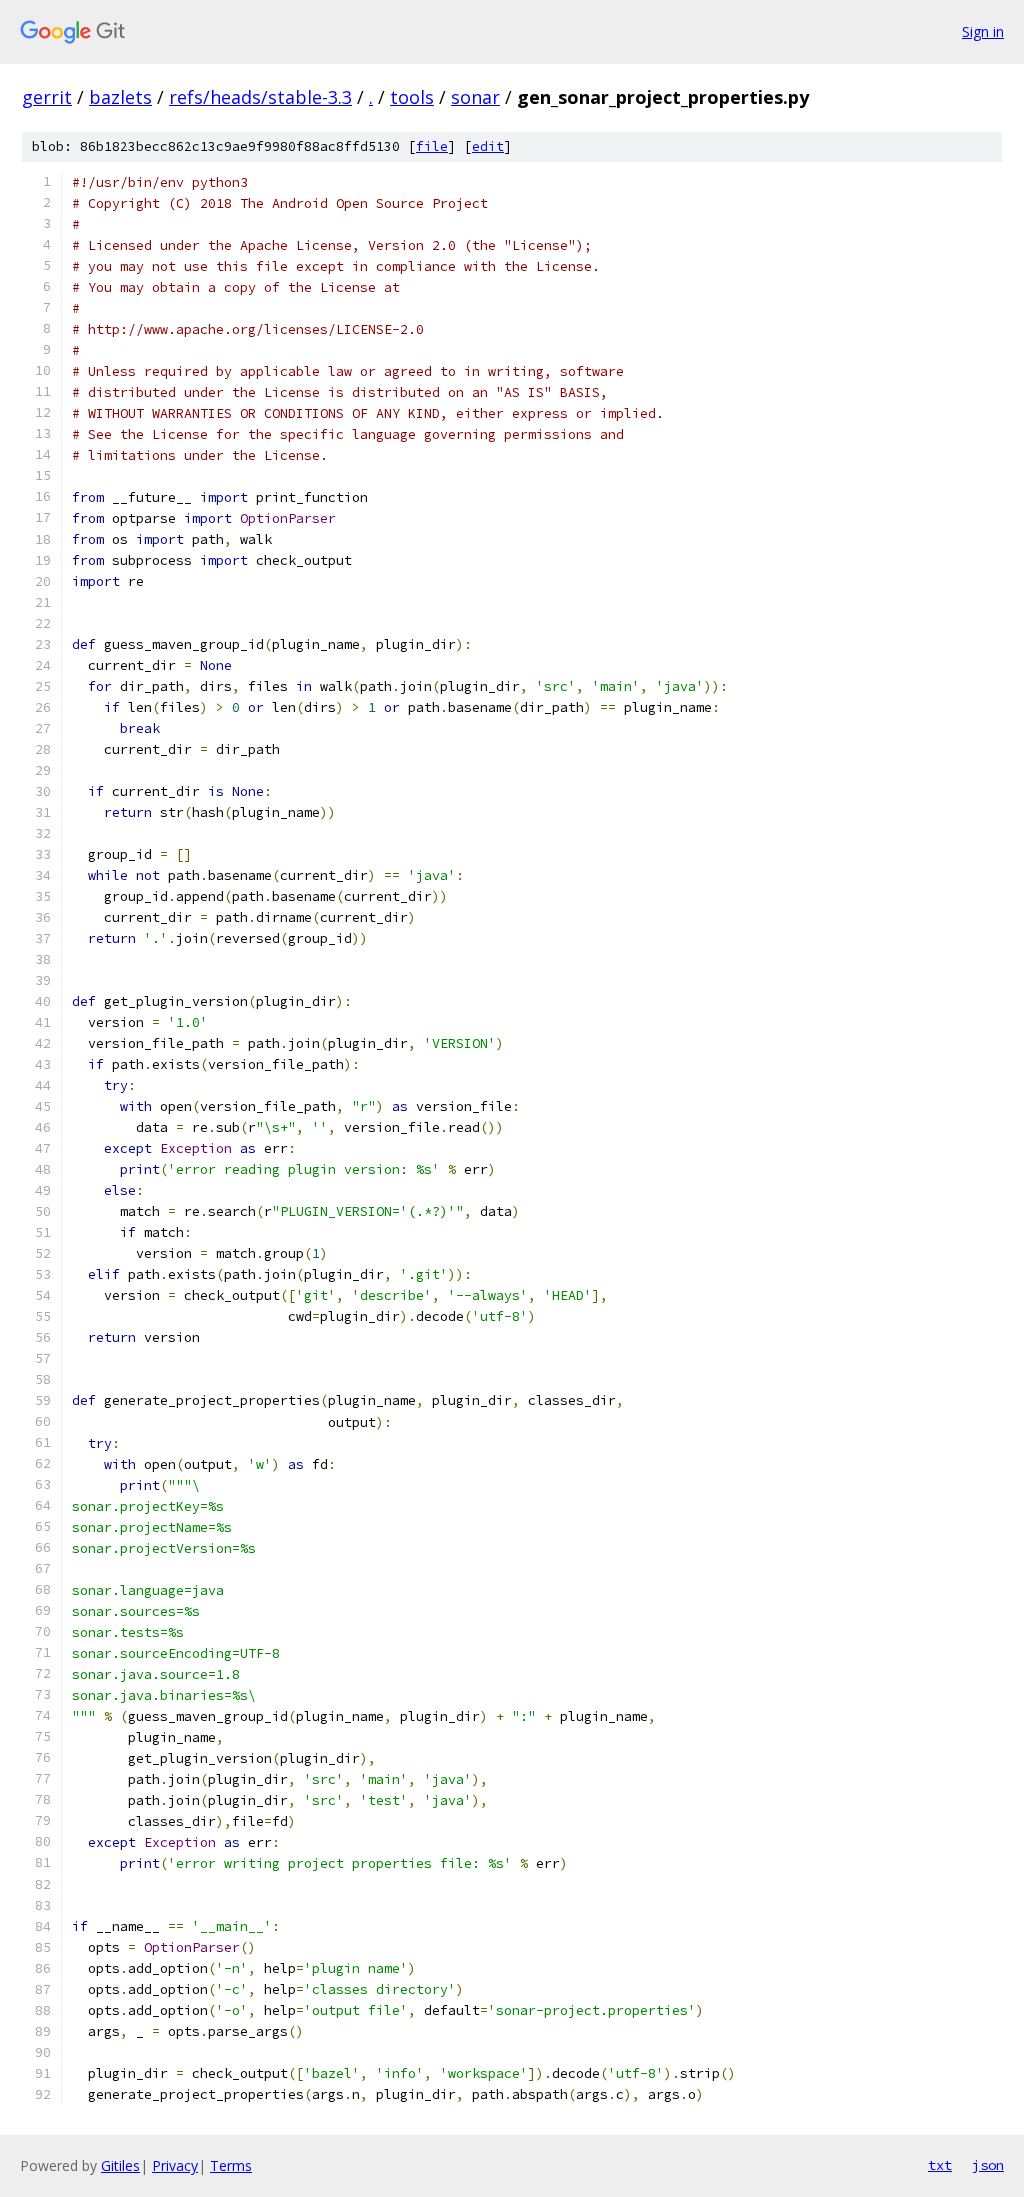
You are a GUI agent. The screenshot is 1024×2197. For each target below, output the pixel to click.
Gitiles (120, 2165)
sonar (475, 97)
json (988, 2165)
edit (488, 146)
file (432, 146)
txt (940, 2165)
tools (412, 97)
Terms (231, 2165)
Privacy (175, 2165)
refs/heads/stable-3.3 (260, 97)
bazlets (120, 97)
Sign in (983, 31)
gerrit (47, 97)
